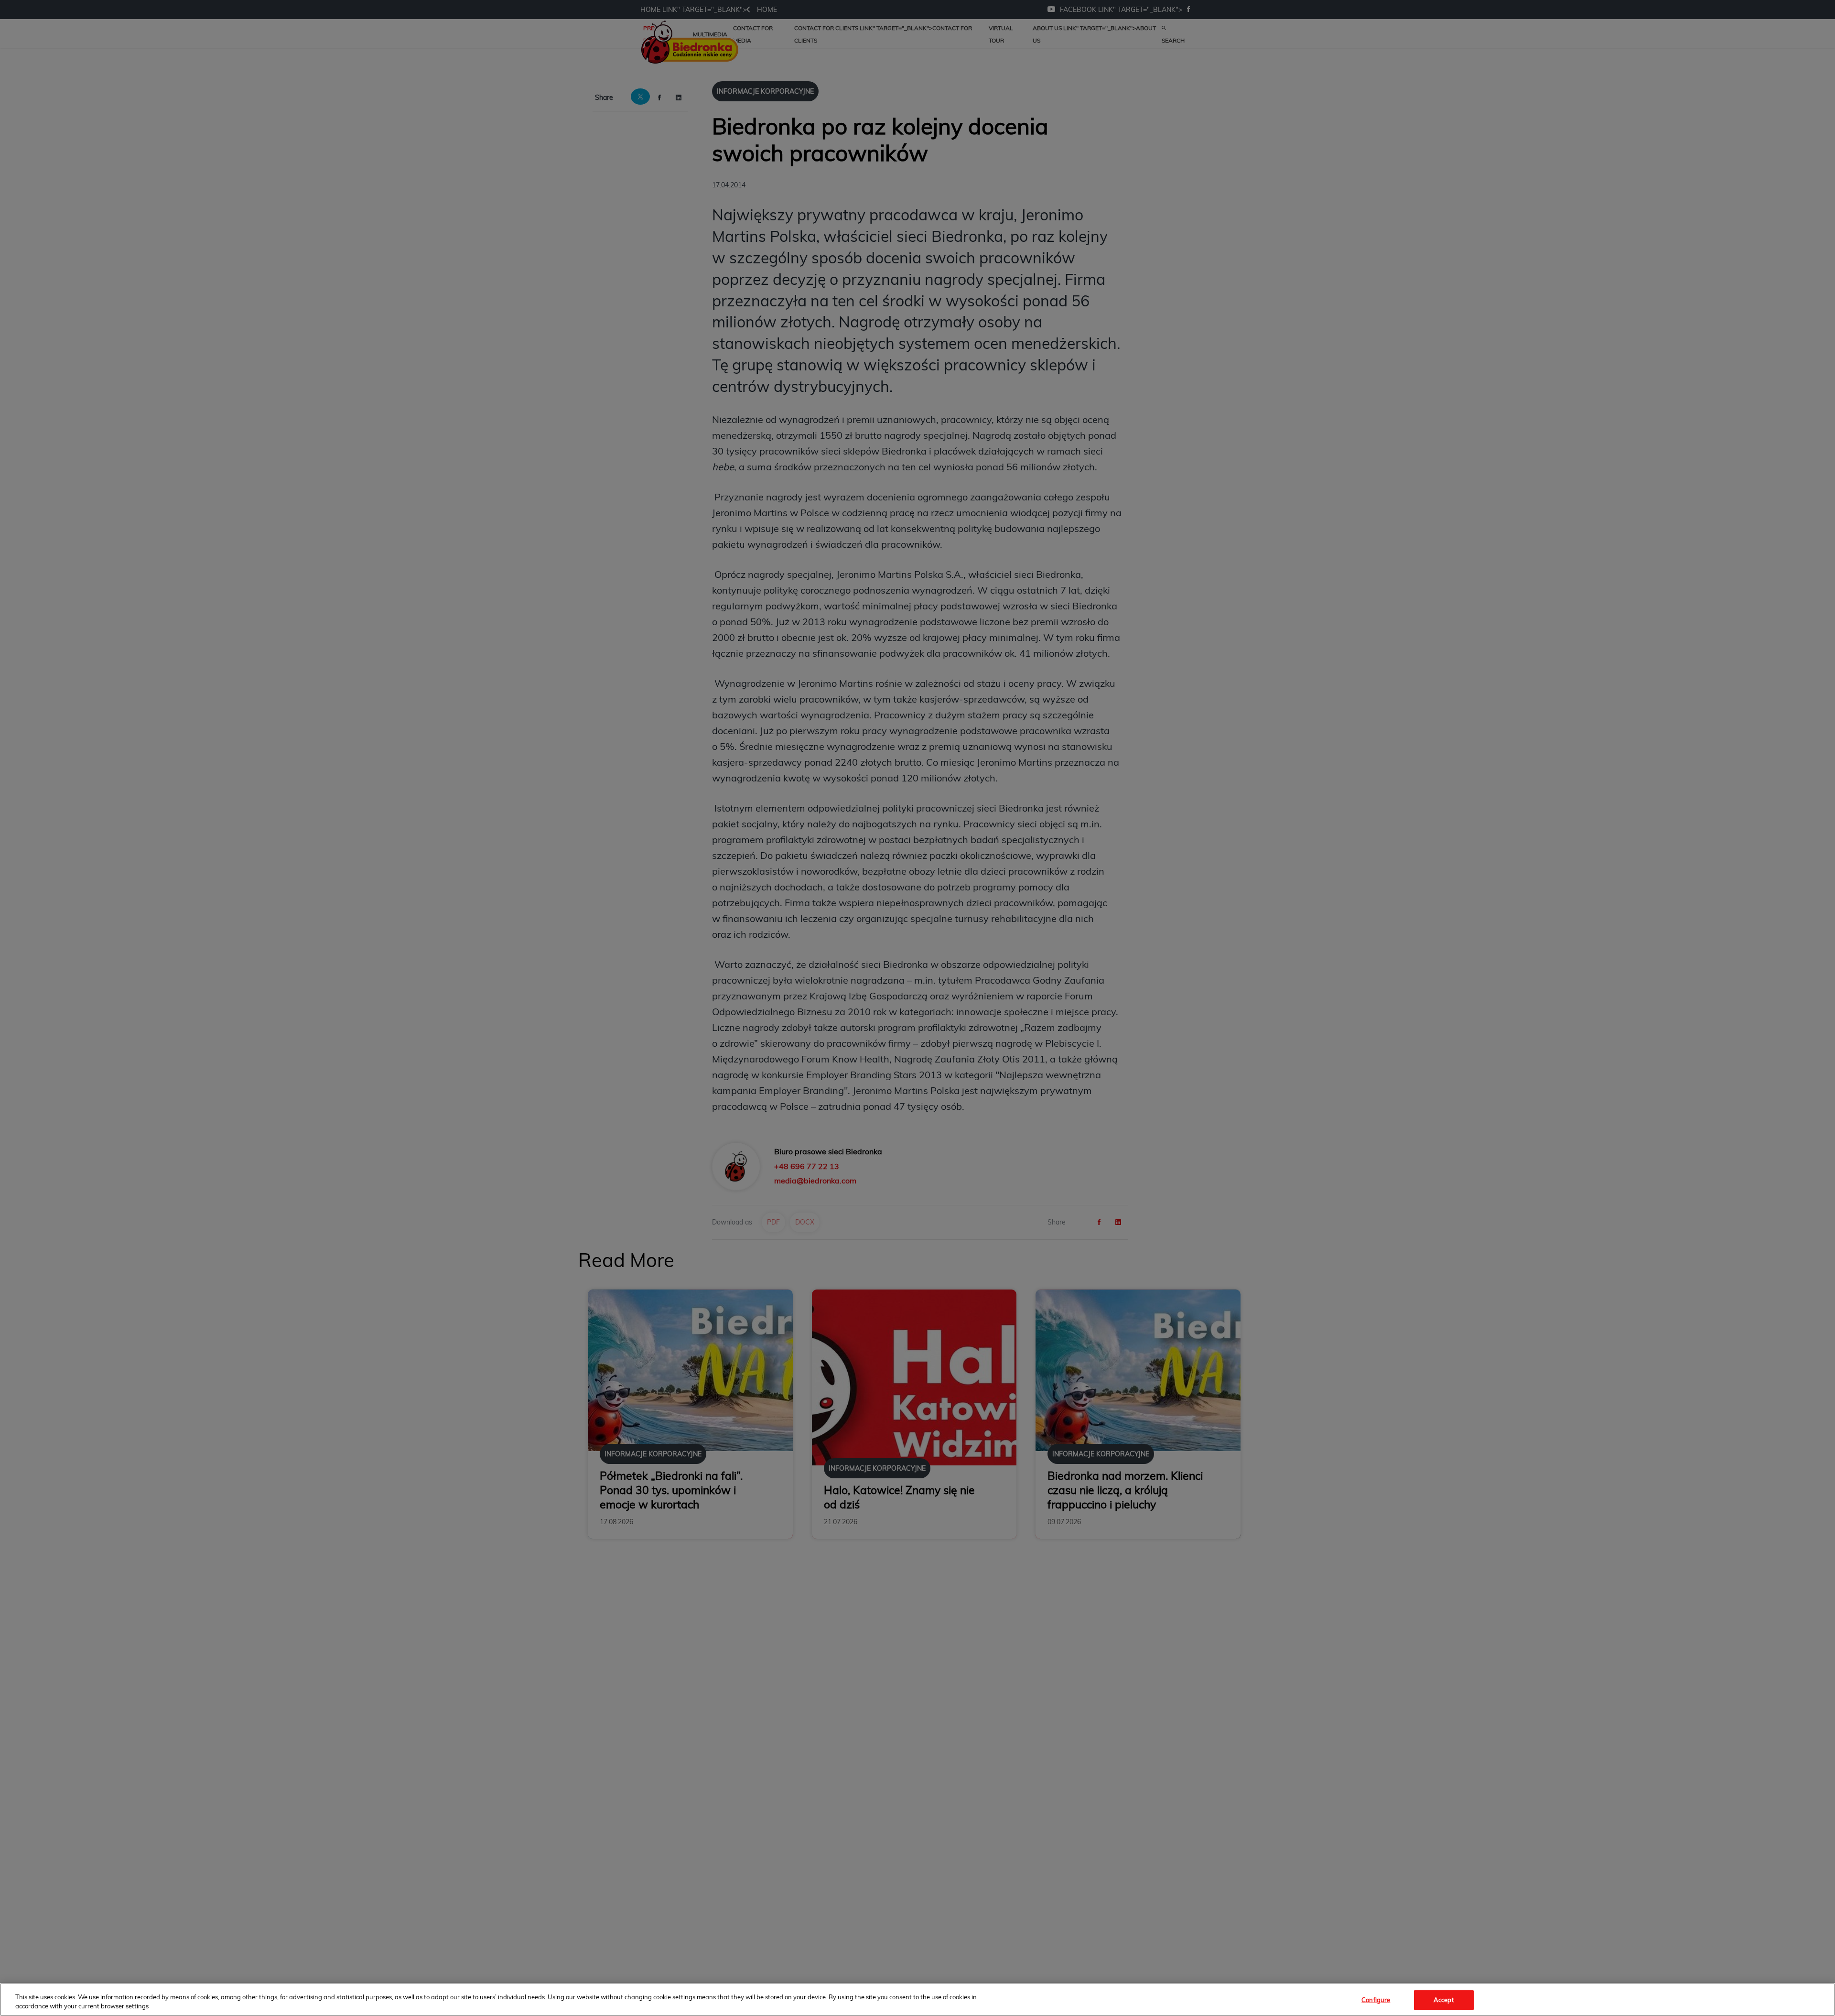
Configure (1376, 2000)
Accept (1444, 2000)
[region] (917, 2000)
